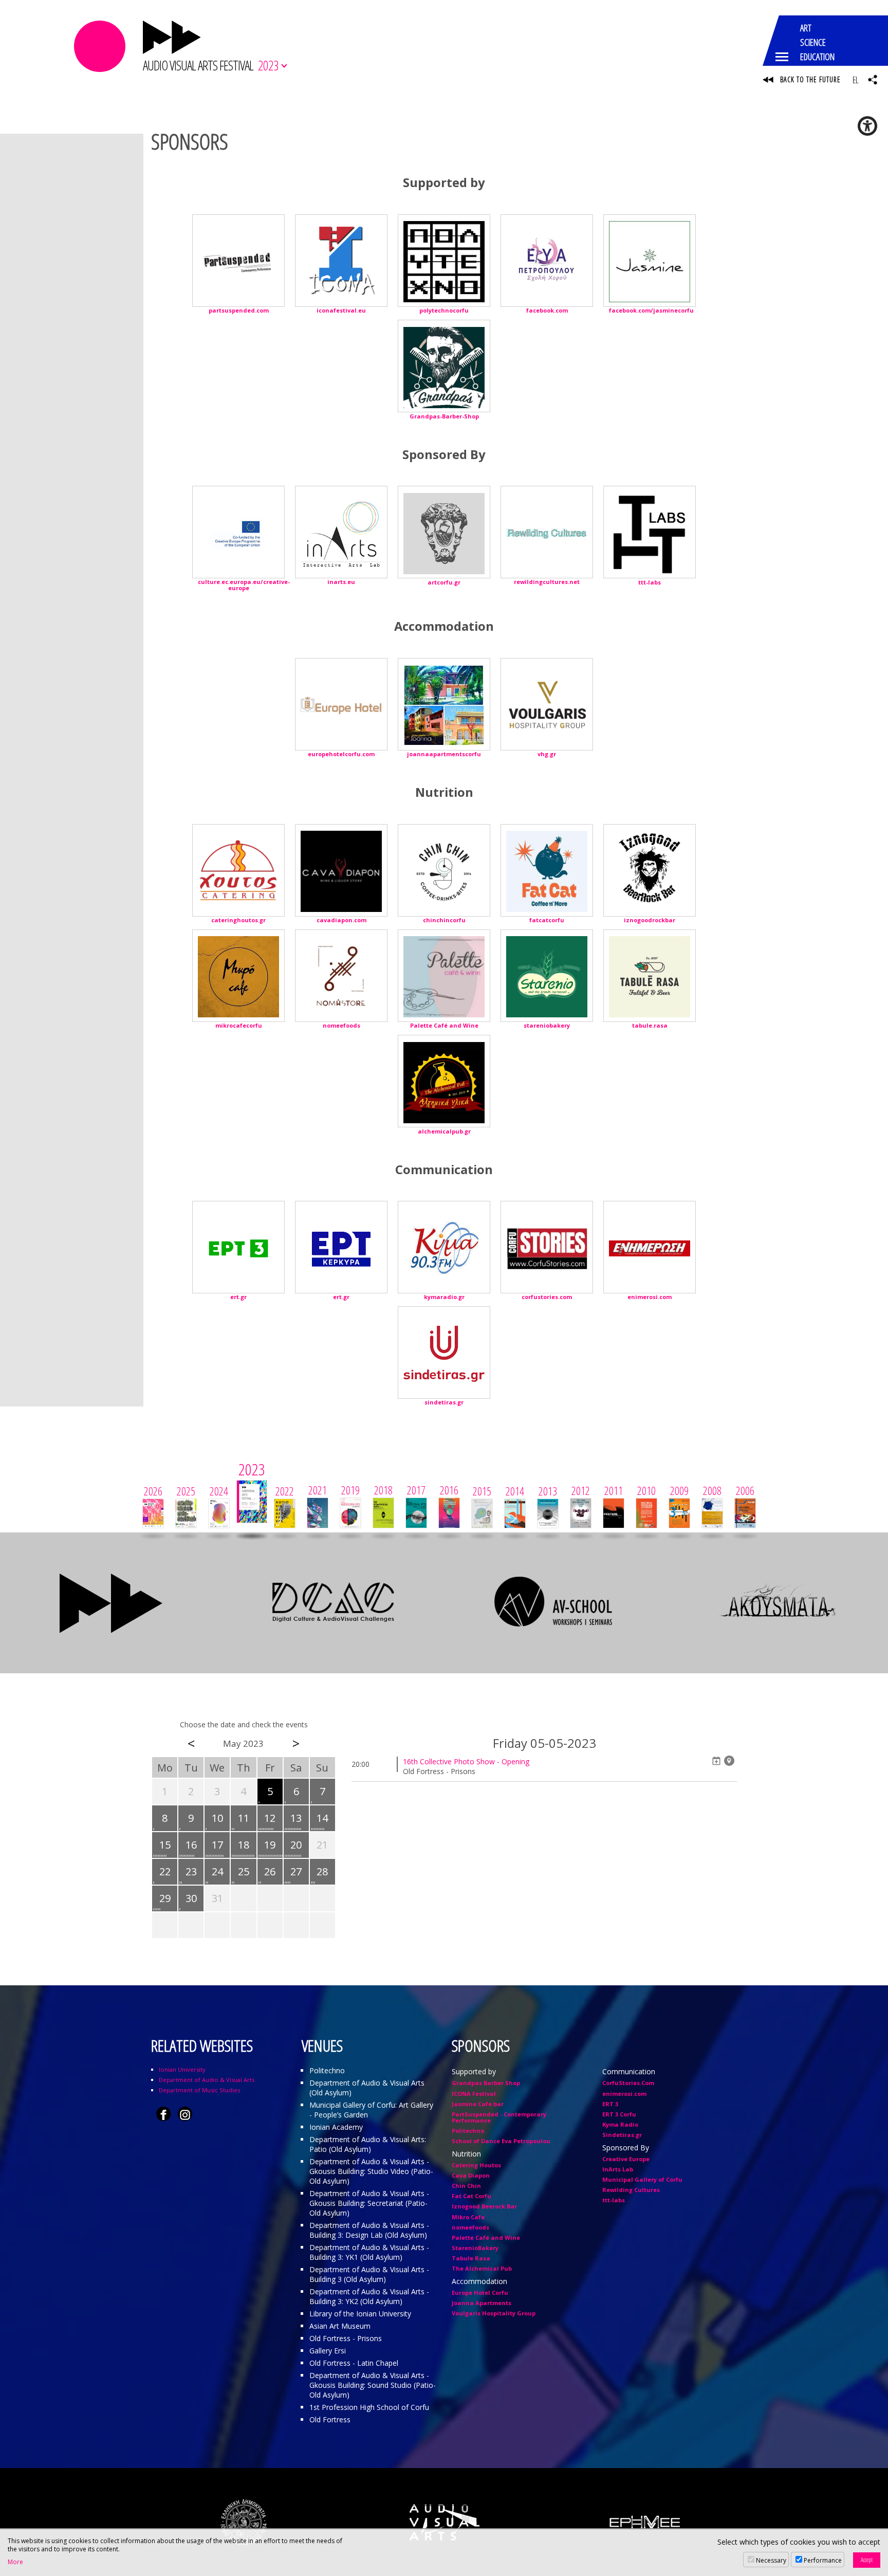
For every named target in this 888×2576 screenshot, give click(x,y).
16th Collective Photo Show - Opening (466, 1761)
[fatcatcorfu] (547, 870)
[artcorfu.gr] (444, 532)
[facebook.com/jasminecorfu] (650, 261)
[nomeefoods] (341, 976)
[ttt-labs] (650, 532)
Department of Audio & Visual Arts (207, 2080)
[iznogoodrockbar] (650, 870)
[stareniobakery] (547, 976)
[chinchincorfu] (444, 870)
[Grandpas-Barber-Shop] (444, 366)
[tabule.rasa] (650, 976)
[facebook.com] (547, 261)
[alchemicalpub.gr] (444, 1081)
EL (855, 80)
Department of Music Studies (199, 2090)
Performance (823, 2560)
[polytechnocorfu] (444, 261)
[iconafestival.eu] (341, 261)
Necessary (771, 2560)
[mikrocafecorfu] (238, 976)
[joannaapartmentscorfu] (444, 704)
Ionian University (182, 2069)
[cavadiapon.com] (341, 870)
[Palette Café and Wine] (444, 976)
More (15, 2562)
